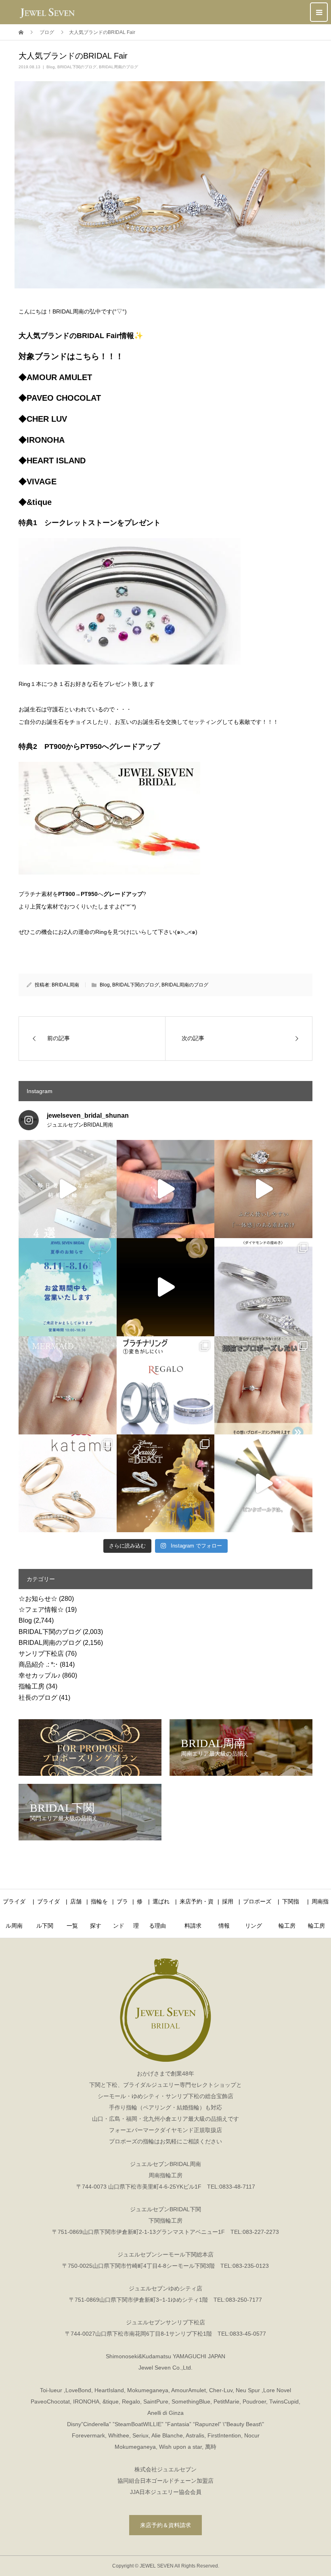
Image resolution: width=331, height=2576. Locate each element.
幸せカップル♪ (40, 1675)
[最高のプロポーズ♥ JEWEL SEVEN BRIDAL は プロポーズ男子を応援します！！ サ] (263, 1385)
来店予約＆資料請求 (165, 2525)
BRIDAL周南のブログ (118, 67)
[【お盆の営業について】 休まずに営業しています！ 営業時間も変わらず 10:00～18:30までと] (68, 1287)
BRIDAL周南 (65, 985)
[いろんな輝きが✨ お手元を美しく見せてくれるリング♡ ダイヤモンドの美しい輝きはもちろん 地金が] (263, 1287)
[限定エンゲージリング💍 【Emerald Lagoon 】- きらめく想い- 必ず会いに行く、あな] (68, 1385)
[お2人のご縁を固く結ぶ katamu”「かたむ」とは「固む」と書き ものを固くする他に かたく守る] (68, 1484)
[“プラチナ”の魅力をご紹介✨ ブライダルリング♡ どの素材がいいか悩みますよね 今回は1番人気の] (166, 1385)
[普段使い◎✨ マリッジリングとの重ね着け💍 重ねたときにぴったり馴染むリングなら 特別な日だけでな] (263, 1189)
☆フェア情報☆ (41, 1610)
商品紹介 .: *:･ (38, 1664)
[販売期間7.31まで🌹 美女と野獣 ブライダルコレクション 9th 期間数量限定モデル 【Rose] (166, 1484)
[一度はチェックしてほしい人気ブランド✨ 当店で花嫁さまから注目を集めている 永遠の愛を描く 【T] (68, 1189)
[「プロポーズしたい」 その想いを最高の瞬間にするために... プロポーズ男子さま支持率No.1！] (166, 1189)
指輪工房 (31, 1686)
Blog (51, 67)
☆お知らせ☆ (38, 1599)
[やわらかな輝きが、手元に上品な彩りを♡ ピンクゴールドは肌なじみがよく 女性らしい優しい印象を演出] (263, 1484)
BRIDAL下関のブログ (77, 67)
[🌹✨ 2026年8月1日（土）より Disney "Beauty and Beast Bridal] (166, 1287)
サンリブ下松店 (41, 1654)
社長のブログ (38, 1698)
